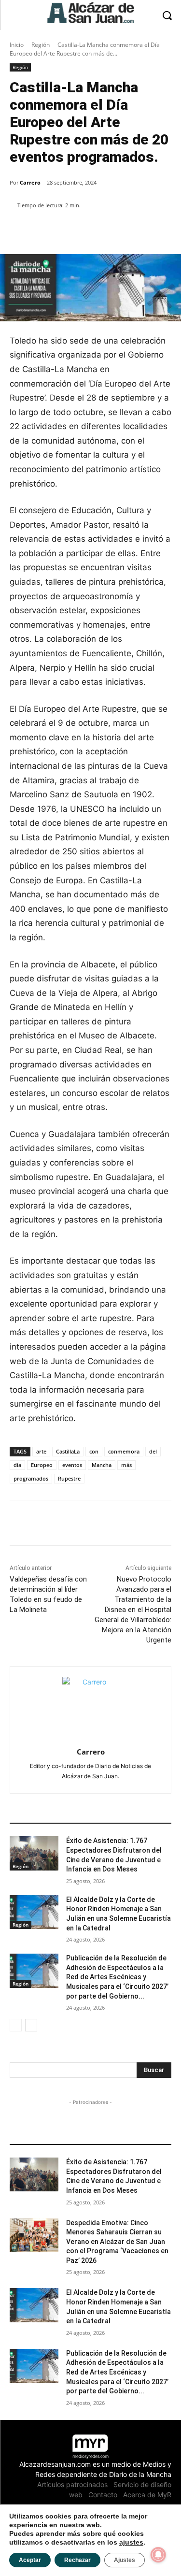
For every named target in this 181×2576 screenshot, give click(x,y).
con (94, 1451)
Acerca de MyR (147, 2495)
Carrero (30, 182)
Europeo (42, 1465)
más (126, 1465)
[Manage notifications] (158, 2555)
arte (41, 1451)
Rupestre (69, 1478)
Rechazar (77, 2560)
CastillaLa (68, 1451)
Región (41, 45)
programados (31, 1478)
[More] (118, 230)
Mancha (102, 1465)
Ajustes (125, 2560)
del (153, 1451)
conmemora (124, 1451)
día (17, 1465)
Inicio (17, 45)
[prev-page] (16, 2025)
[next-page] (31, 2025)
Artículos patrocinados (72, 2484)
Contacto (103, 2495)
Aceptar (30, 2560)
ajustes (131, 2542)
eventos (72, 1465)
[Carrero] (90, 1705)
